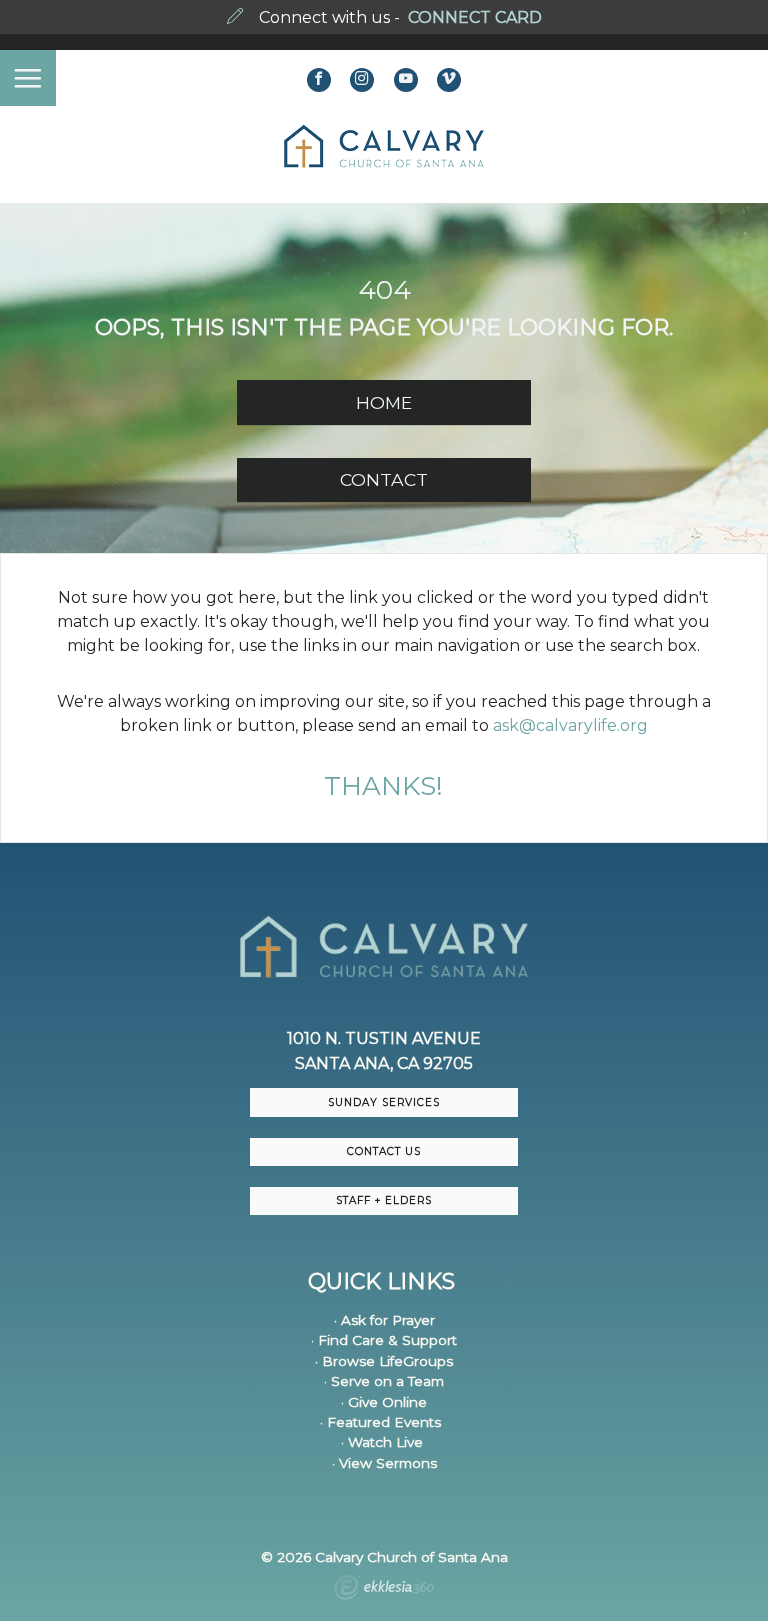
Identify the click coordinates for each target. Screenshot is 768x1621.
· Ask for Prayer (384, 1320)
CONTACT (384, 479)
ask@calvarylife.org (570, 725)
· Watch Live (382, 1442)
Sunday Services (384, 1102)
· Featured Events (380, 1422)
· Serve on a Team (384, 1381)
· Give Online (384, 1402)
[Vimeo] (449, 80)
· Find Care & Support (384, 1340)
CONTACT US (384, 1151)
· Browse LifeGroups (384, 1361)
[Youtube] (406, 80)
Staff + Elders (384, 1200)
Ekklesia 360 (384, 1590)
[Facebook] (319, 80)
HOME (384, 402)
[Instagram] (362, 80)
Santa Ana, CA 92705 (384, 1063)
